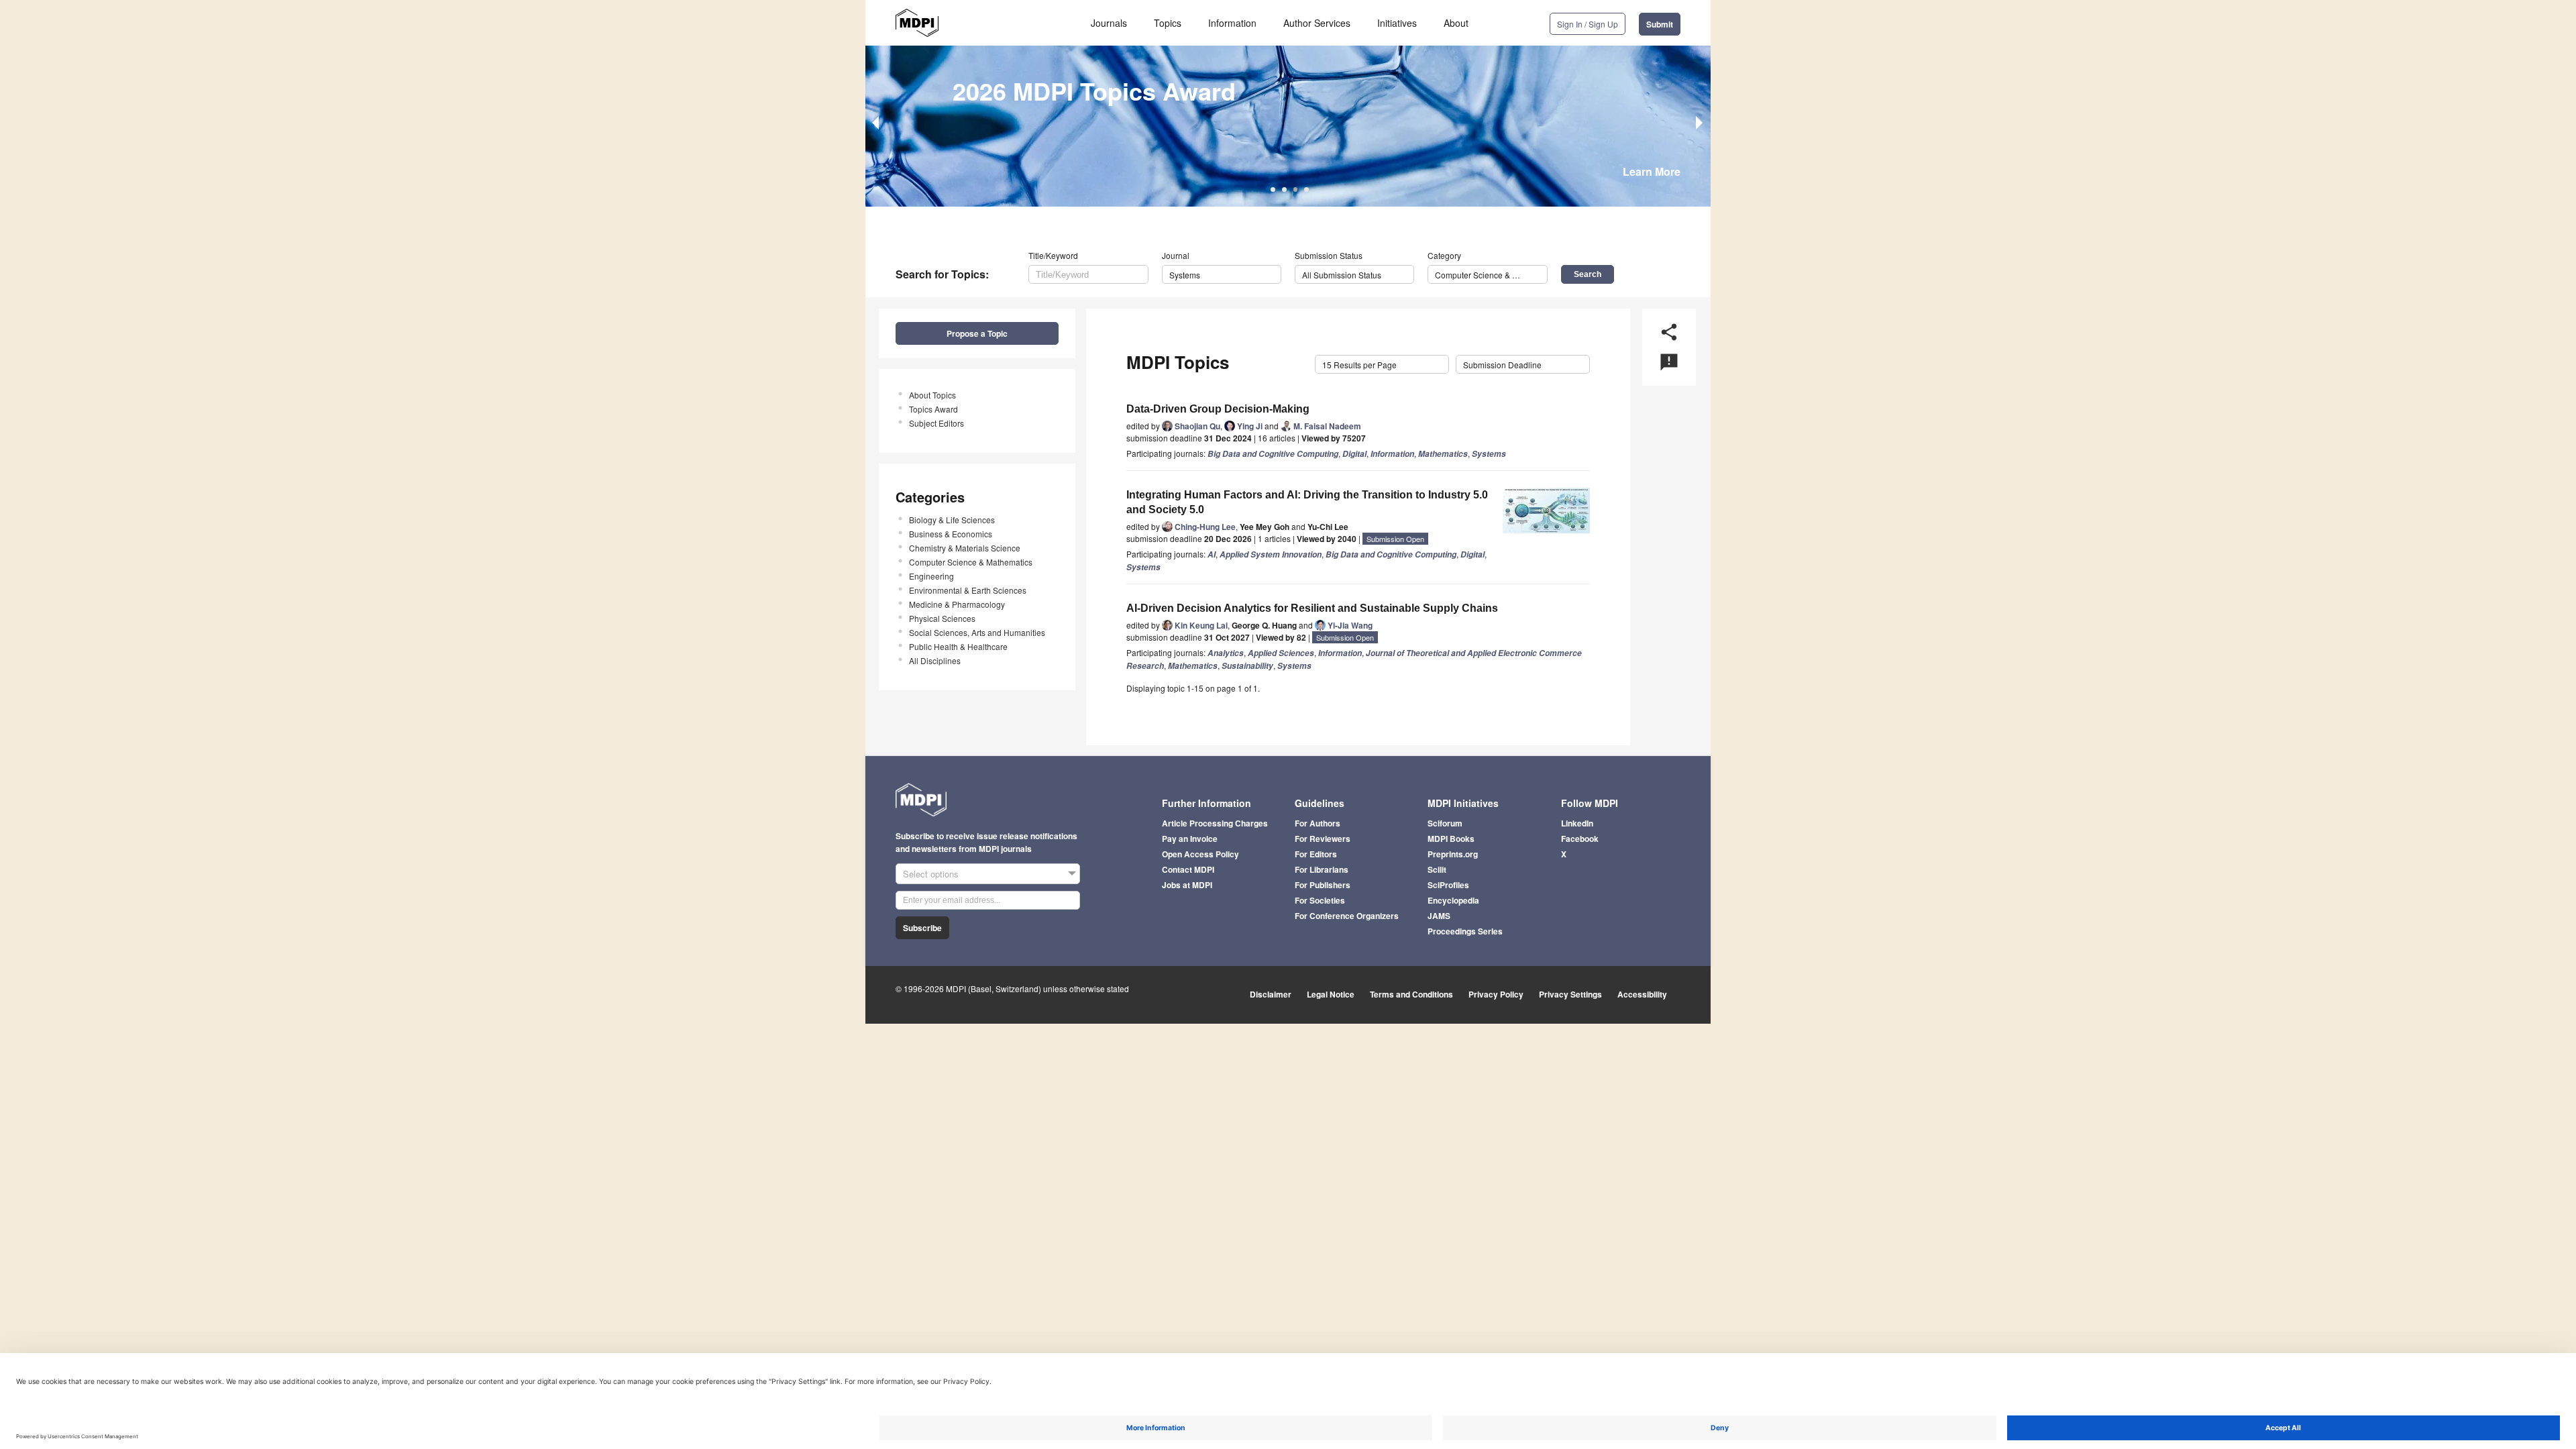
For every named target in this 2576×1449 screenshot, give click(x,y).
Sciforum (1445, 823)
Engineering (931, 576)
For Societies (1320, 900)
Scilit (1437, 869)
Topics (1168, 23)
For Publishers (1323, 885)
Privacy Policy (1496, 994)
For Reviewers (1323, 839)
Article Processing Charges (1215, 823)
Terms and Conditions (1411, 994)
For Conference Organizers (1347, 916)
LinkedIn (1577, 823)
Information (1232, 23)
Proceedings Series (1465, 931)
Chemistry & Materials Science (965, 548)
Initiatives (1397, 23)
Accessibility (1642, 994)
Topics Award (933, 409)
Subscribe (922, 928)
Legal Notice (1331, 994)
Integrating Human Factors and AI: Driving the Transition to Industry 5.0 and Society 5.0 (1307, 502)
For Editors (1316, 854)
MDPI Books (1451, 839)
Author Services (1317, 23)
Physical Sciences (942, 618)
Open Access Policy (1200, 854)
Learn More (1652, 171)
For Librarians (1322, 869)
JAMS (1439, 916)
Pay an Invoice (1190, 839)
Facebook (1580, 839)
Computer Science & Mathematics (971, 562)
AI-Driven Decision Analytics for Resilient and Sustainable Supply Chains (1312, 608)
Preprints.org (1453, 854)
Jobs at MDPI (1187, 885)
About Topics (932, 395)
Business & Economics (951, 534)
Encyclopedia (1453, 900)
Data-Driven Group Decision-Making (1218, 409)
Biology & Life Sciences (952, 520)
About (1456, 23)
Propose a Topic (977, 333)
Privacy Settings (1570, 994)
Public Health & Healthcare (958, 646)
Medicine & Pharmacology (957, 604)
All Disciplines (935, 660)
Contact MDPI (1188, 869)
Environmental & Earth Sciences (968, 590)
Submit (1660, 24)
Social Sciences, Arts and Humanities (977, 632)
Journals (1109, 23)
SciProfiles (1448, 885)
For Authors (1318, 823)
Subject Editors (936, 423)
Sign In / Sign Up (1588, 24)
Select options (931, 874)
